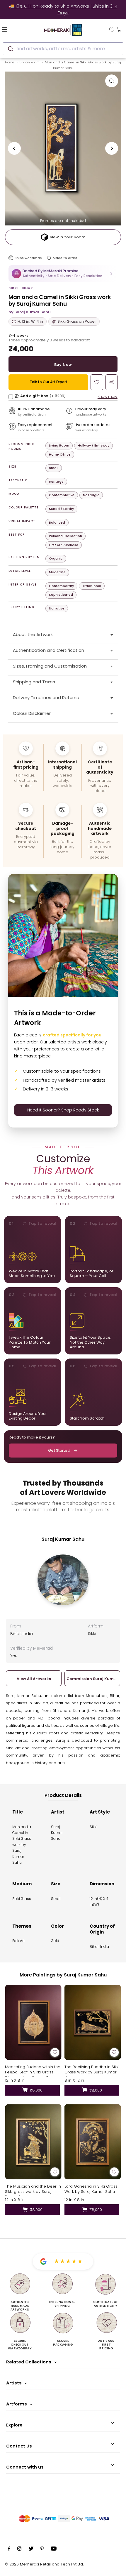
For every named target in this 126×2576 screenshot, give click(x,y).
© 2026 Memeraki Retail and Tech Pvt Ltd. (44, 2564)
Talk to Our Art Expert (48, 382)
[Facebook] (9, 2549)
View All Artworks (34, 1679)
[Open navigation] (14, 29)
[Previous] (14, 148)
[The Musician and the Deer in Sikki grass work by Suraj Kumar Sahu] (33, 2142)
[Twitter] (31, 2549)
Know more (108, 396)
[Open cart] (119, 29)
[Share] (111, 382)
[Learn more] (49, 258)
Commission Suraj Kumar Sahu (92, 1679)
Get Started (59, 1450)
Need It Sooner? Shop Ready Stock (63, 1110)
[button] (63, 273)
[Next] (112, 148)
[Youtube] (54, 2549)
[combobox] (63, 49)
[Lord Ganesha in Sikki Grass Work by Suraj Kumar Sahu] (93, 2142)
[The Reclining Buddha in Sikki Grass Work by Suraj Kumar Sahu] (93, 2022)
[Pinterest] (42, 2549)
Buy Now (63, 365)
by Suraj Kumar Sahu (30, 312)
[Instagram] (19, 2549)
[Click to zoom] (112, 81)
